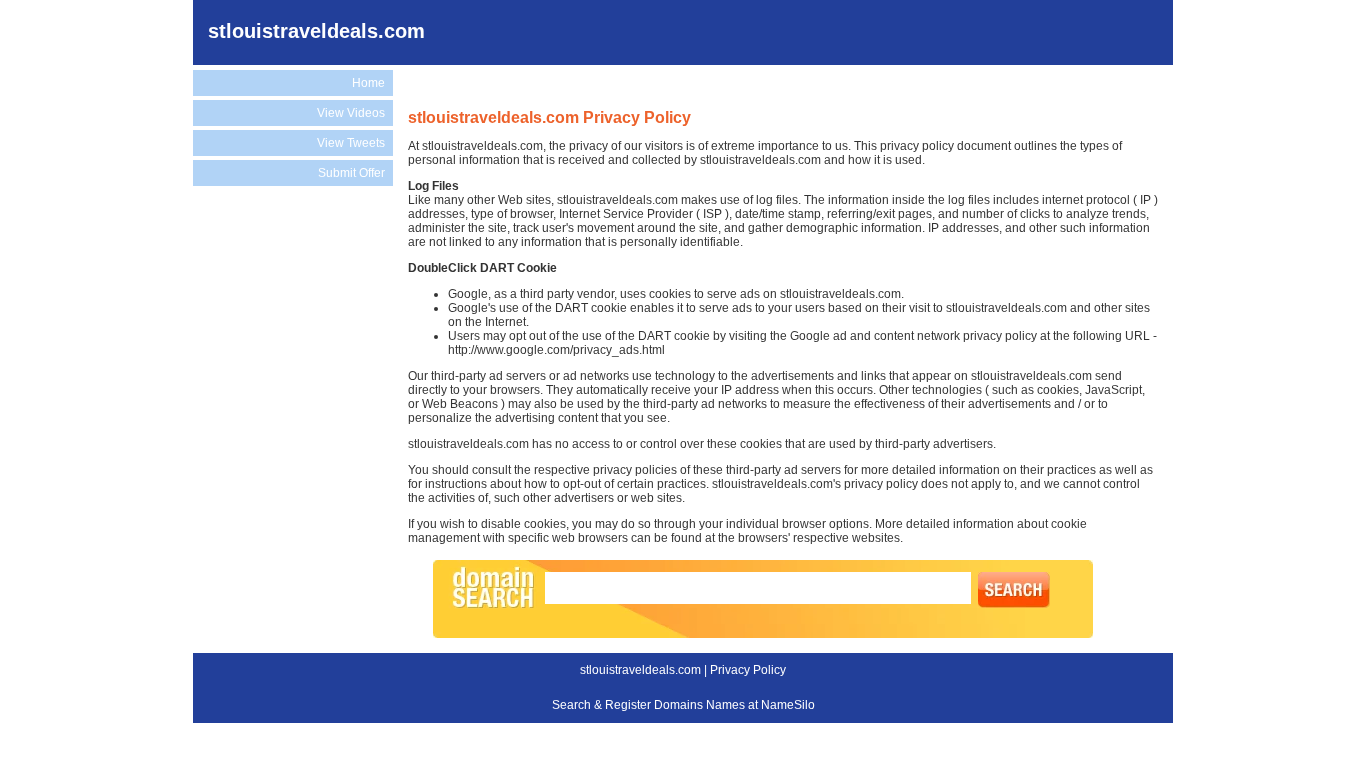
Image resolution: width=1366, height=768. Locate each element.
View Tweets (351, 143)
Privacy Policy (748, 670)
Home (368, 83)
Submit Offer (351, 173)
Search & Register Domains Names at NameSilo (683, 705)
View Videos (351, 113)
